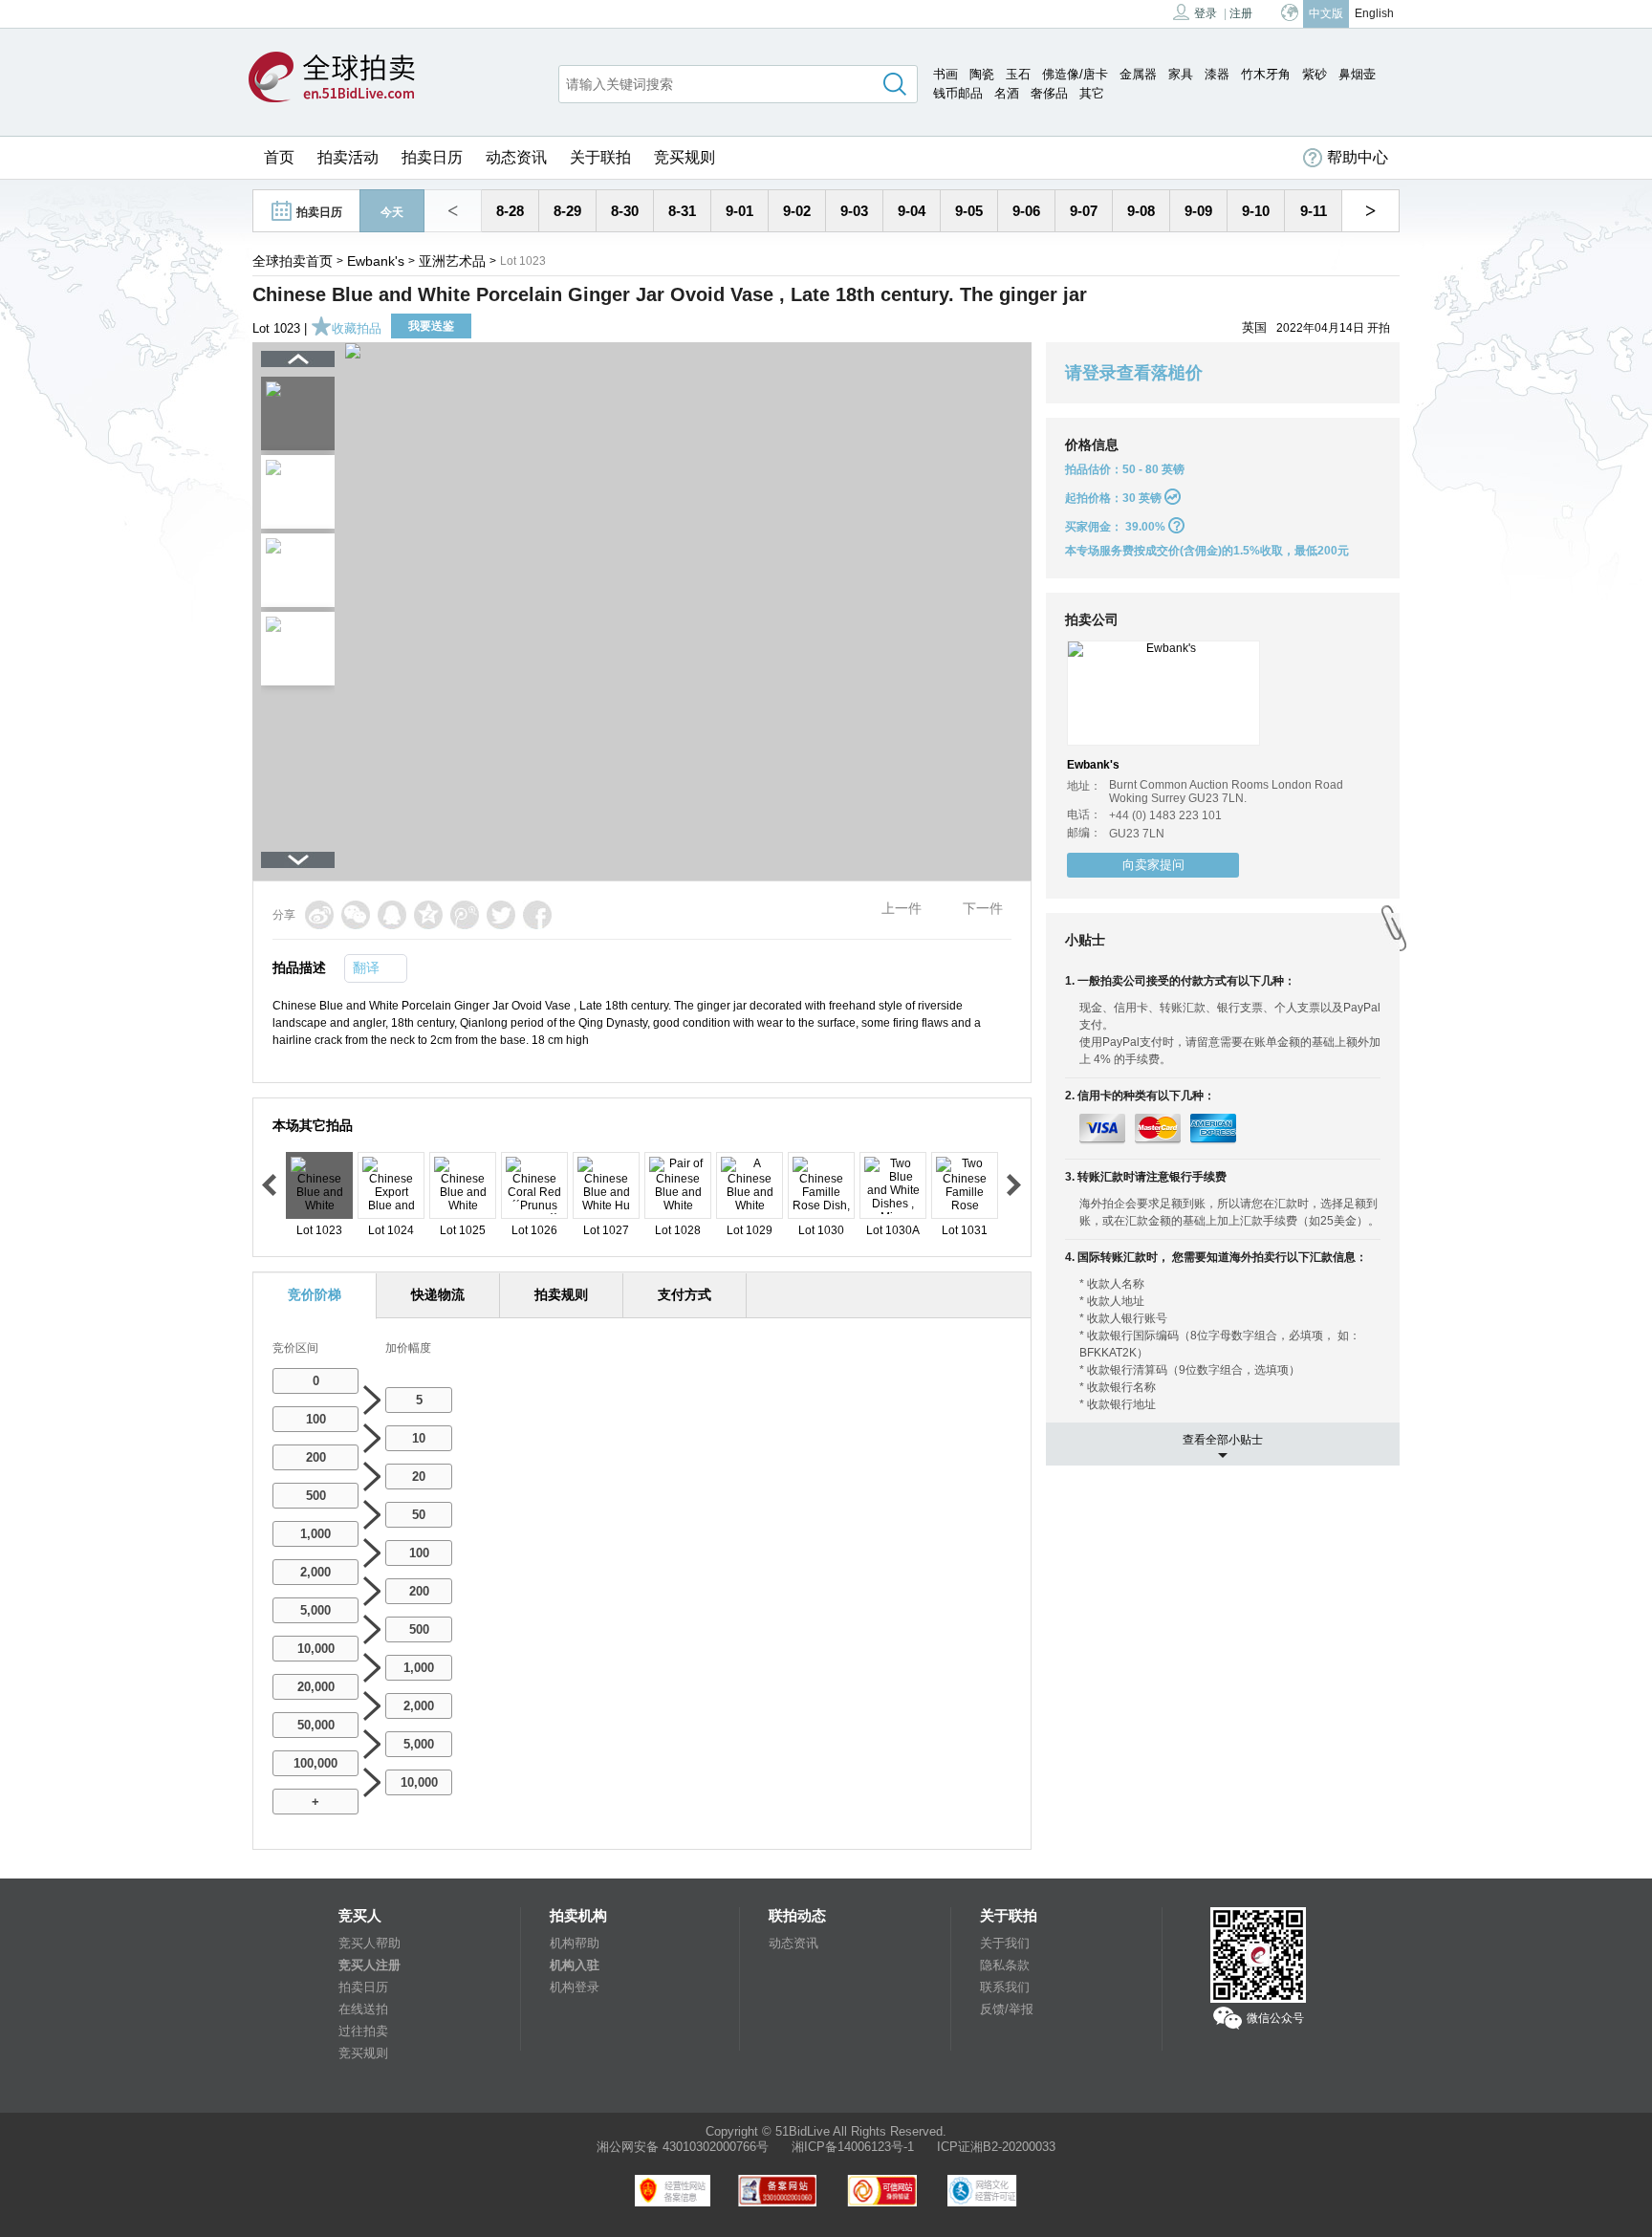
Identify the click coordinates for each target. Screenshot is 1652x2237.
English (1374, 13)
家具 (1181, 74)
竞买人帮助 (370, 1943)
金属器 (1138, 74)
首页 (279, 157)
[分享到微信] (356, 915)
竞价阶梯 (315, 1294)
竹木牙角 (1266, 74)
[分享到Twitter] (501, 915)
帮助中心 (1358, 157)
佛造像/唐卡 (1075, 74)
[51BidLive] (332, 78)
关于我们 (1005, 1943)
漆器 (1217, 74)
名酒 (1007, 93)
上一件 (902, 908)
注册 (1241, 13)
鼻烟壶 (1357, 74)
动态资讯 (516, 157)
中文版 (1326, 13)
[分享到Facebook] (537, 915)
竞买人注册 (370, 1965)
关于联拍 (600, 157)
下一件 (983, 908)
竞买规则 (685, 157)
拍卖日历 (432, 157)
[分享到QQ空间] (428, 915)
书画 (946, 74)
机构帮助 (575, 1943)
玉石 (1018, 74)
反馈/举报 (1007, 2009)
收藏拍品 (357, 328)
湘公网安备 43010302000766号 (683, 2147)
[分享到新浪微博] (319, 915)
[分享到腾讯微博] (465, 915)
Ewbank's (376, 261)
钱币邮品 (958, 93)
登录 (1206, 13)
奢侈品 (1049, 93)
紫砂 (1315, 74)
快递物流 (438, 1294)
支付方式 (685, 1294)
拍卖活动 (348, 157)
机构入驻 (575, 1965)
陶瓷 (982, 74)
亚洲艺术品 (452, 261)
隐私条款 (1005, 1965)
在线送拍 (363, 2009)
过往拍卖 (363, 2031)
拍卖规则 (561, 1294)
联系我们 (1005, 1987)
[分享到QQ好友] (392, 915)
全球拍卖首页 (293, 261)
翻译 (366, 967)
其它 (1092, 93)
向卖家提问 (1153, 865)
